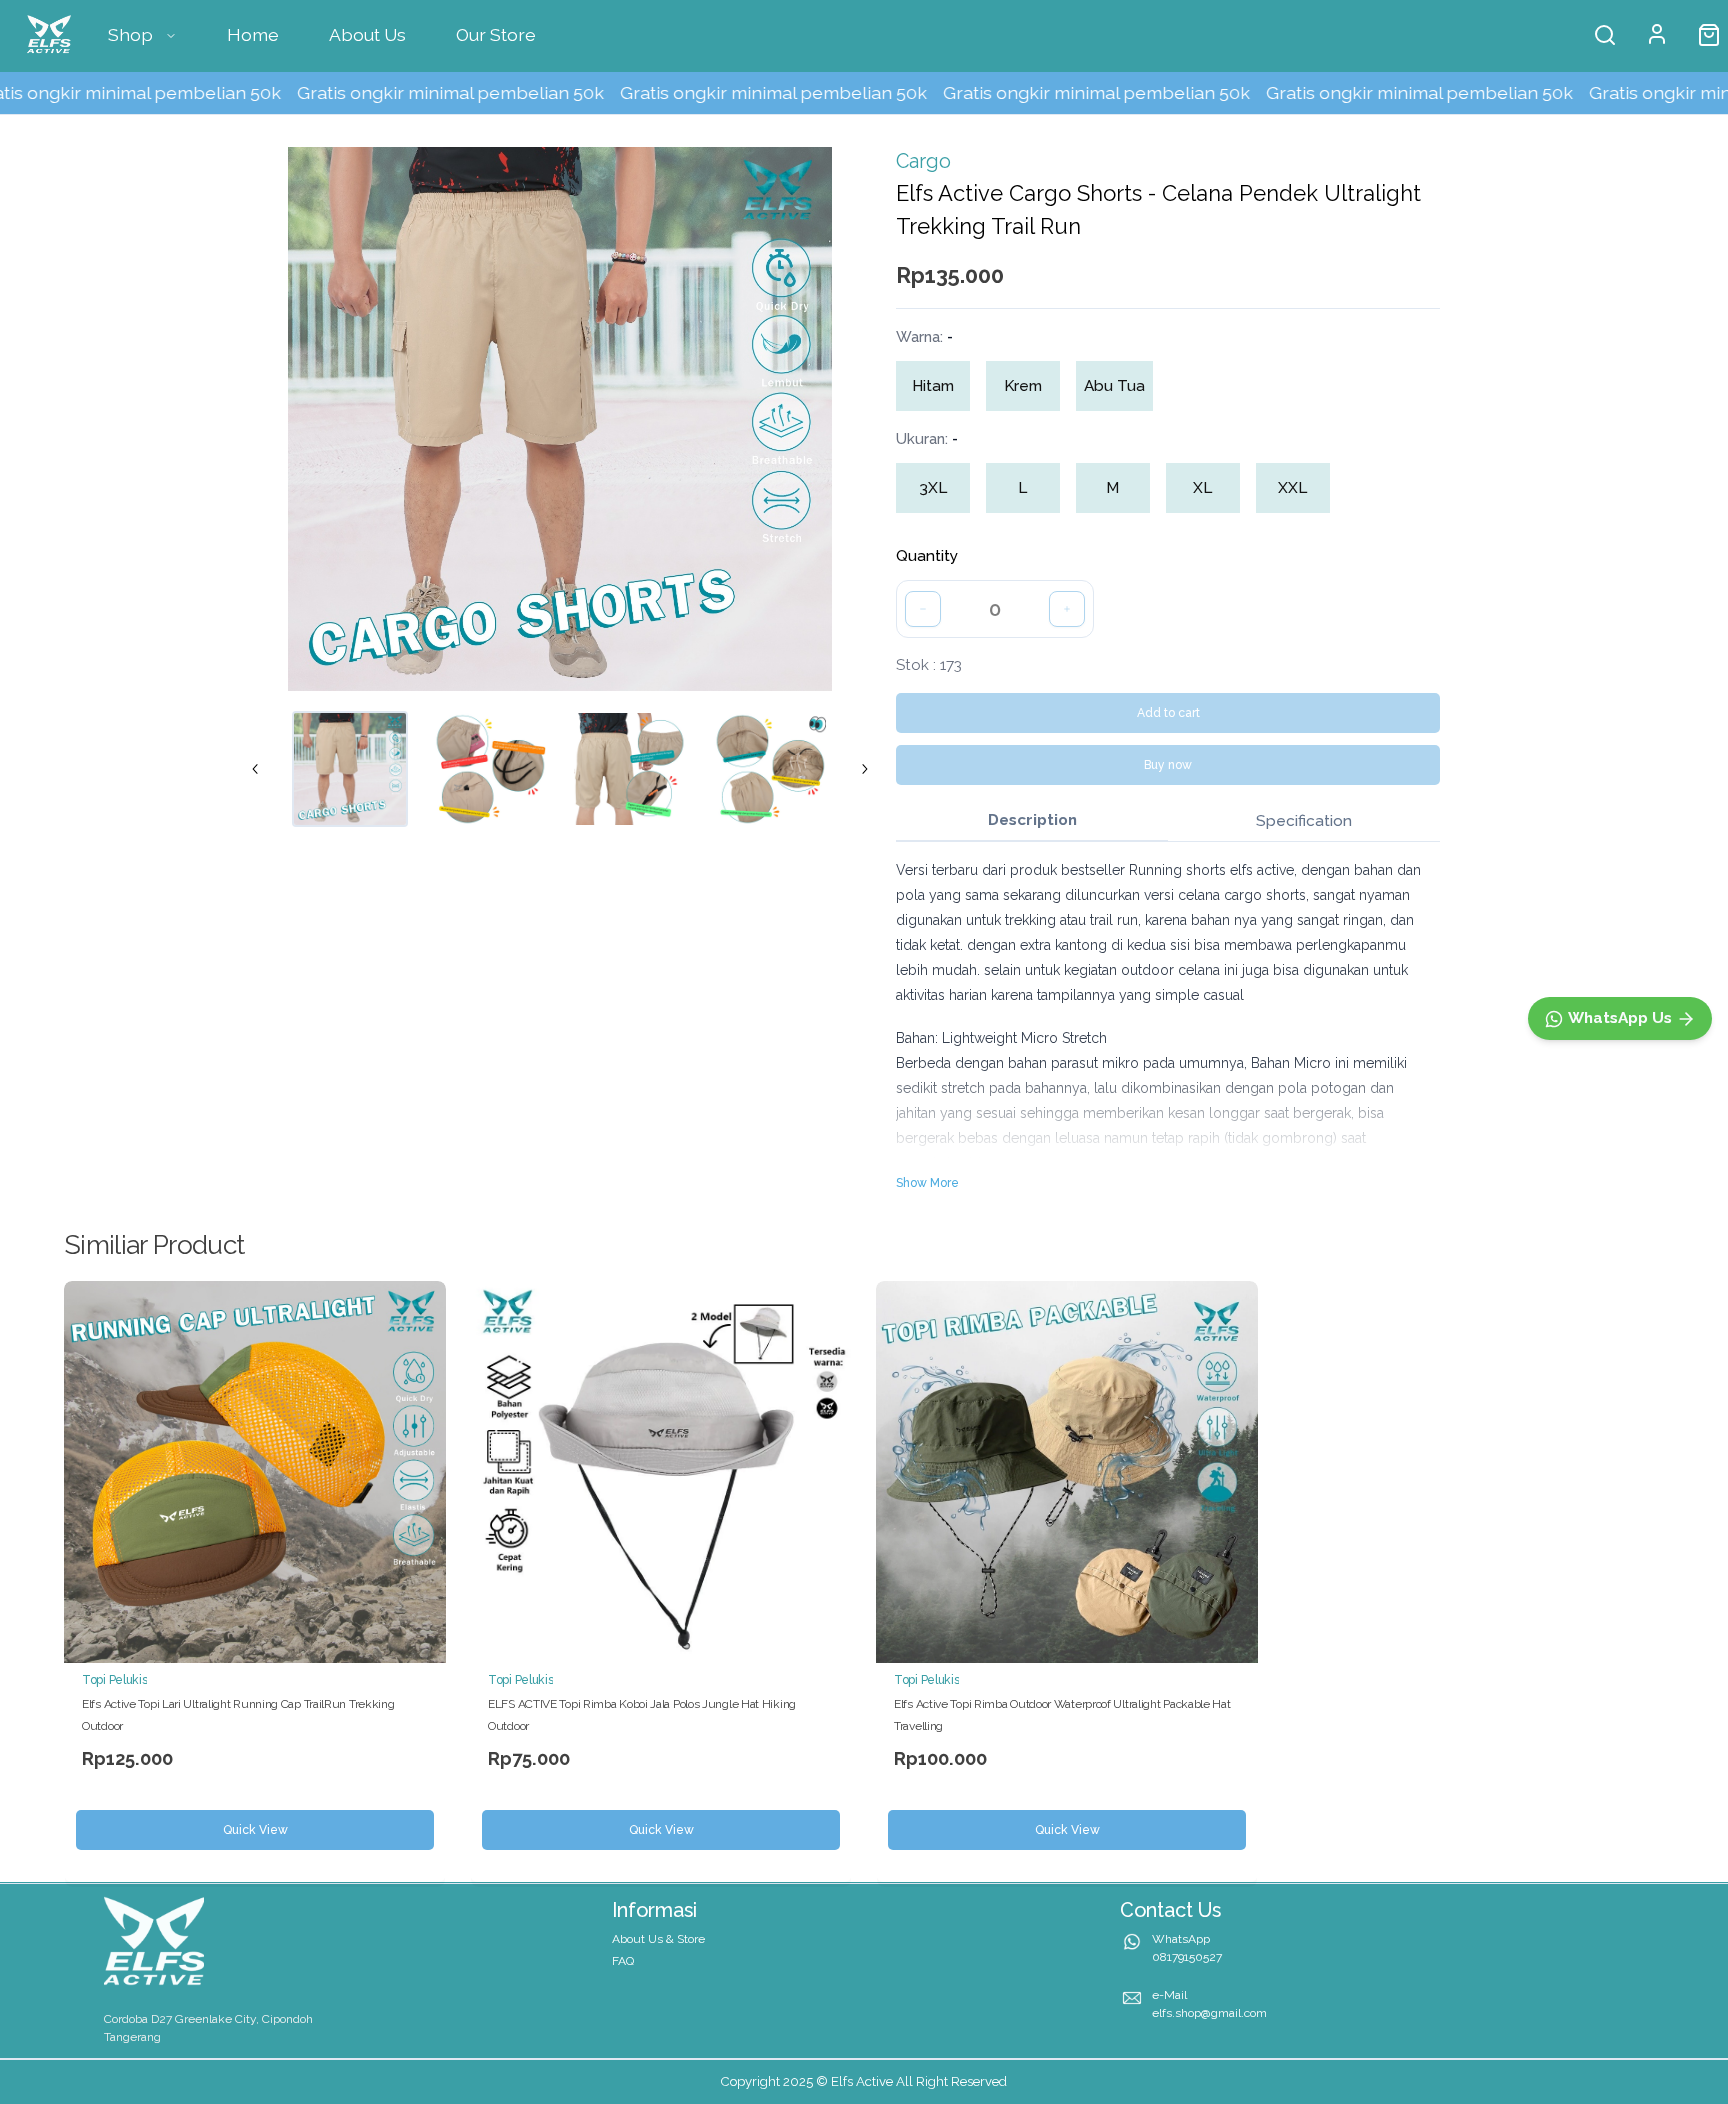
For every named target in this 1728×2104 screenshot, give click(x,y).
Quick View (255, 1830)
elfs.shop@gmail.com (1209, 2013)
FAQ (623, 1961)
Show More (927, 1183)
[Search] (1605, 35)
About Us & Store (658, 1939)
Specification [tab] (1304, 821)
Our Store (496, 34)
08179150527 (1187, 1957)
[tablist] (1168, 821)
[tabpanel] (1168, 1025)
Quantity (927, 556)
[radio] (933, 386)
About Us (367, 34)
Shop (130, 34)
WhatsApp (1181, 1939)
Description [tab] (1032, 820)
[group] (1030, 386)
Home (253, 34)
